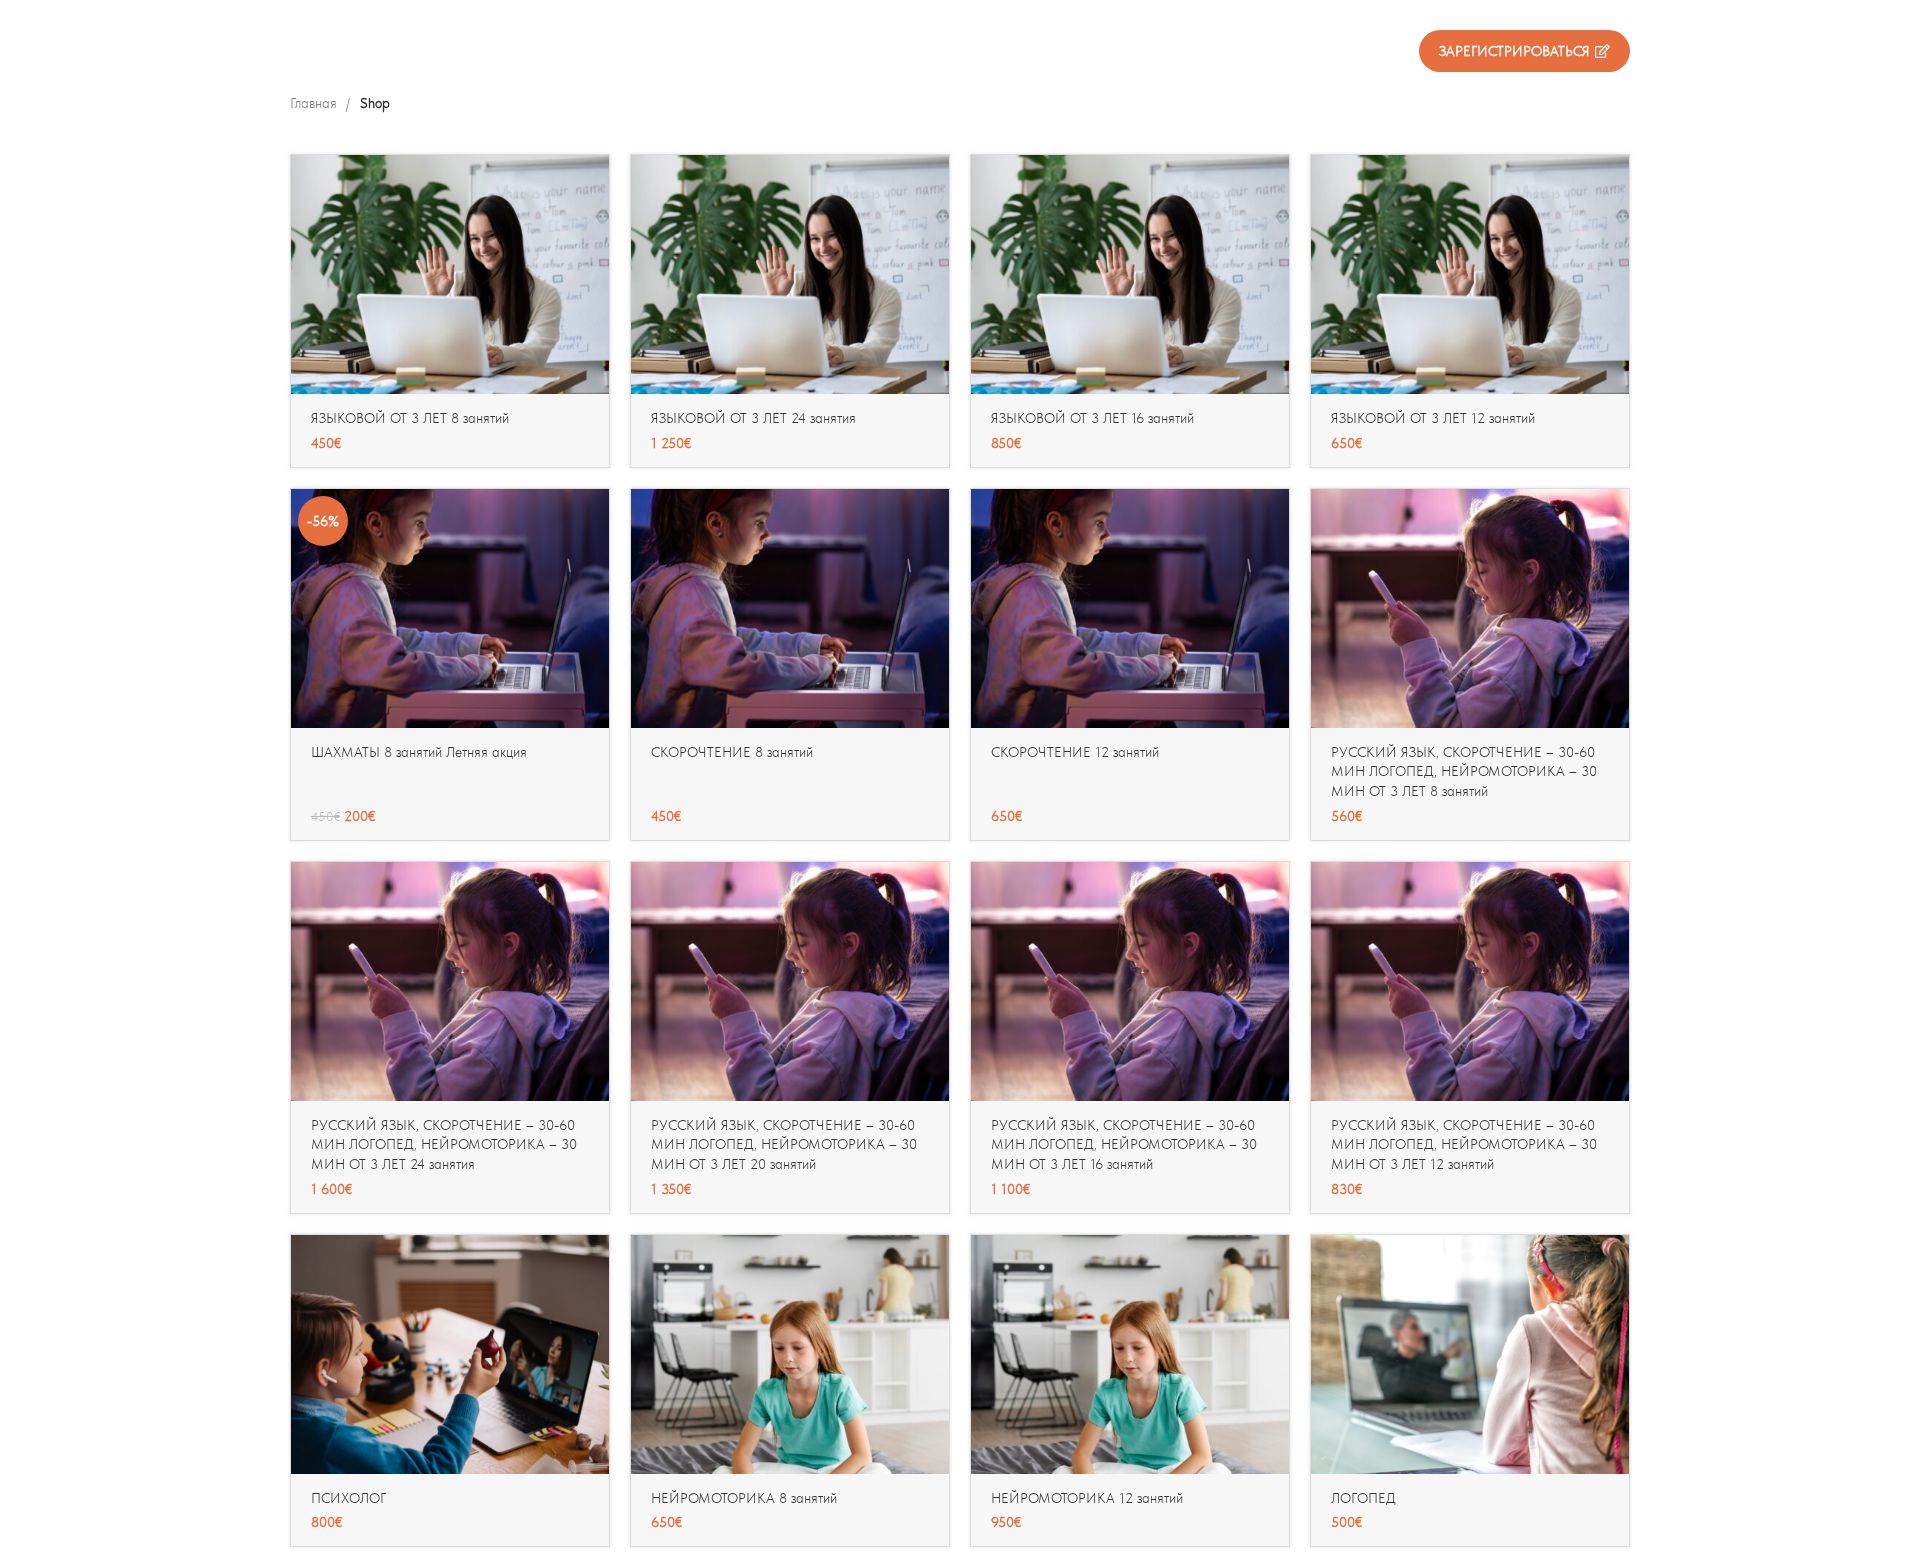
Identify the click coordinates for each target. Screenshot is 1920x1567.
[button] (594, 187)
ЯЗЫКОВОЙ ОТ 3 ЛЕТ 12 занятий (1433, 418)
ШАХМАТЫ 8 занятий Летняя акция (419, 752)
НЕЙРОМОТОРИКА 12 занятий (1087, 1498)
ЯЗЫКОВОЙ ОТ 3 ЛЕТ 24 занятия (753, 418)
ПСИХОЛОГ (348, 1498)
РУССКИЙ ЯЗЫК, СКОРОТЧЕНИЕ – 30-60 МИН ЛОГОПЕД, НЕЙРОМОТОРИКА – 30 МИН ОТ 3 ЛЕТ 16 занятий (1124, 1144)
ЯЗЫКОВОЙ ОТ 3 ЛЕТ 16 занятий (1092, 418)
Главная (315, 103)
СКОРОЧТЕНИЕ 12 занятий (1075, 752)
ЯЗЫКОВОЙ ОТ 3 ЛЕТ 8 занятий (410, 418)
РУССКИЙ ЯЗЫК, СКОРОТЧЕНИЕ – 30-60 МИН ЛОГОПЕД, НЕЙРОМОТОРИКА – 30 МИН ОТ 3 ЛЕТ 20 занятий (784, 1144)
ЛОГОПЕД (1363, 1498)
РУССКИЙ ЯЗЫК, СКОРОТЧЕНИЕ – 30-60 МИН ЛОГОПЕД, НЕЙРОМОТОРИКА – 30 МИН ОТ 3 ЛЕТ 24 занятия (444, 1144)
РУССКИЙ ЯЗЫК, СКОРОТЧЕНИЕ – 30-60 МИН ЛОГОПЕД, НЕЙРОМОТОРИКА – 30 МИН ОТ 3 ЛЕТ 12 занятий (1464, 1144)
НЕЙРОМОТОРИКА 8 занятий (744, 1498)
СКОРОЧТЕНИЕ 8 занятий (732, 752)
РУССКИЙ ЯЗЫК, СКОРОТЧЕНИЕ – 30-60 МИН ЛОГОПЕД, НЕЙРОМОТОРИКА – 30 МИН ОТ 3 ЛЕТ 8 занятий (1464, 771)
